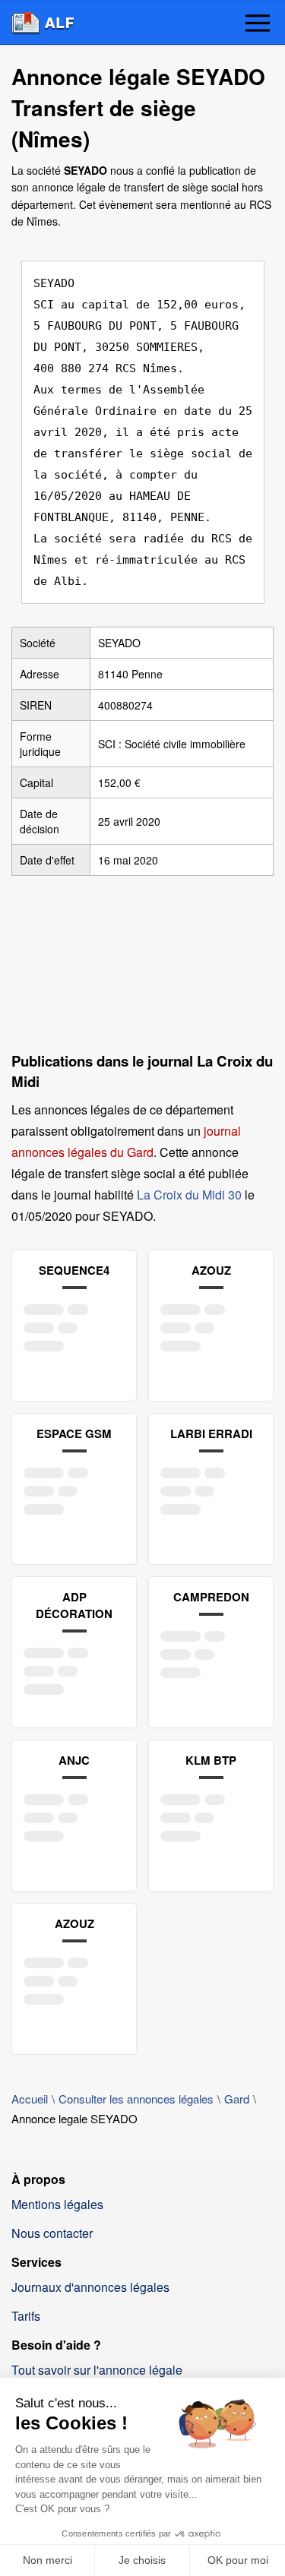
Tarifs (26, 2316)
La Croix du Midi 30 (189, 1195)
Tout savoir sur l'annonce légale (97, 2370)
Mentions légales (57, 2204)
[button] (258, 24)
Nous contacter (52, 2233)
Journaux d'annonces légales (90, 2287)
